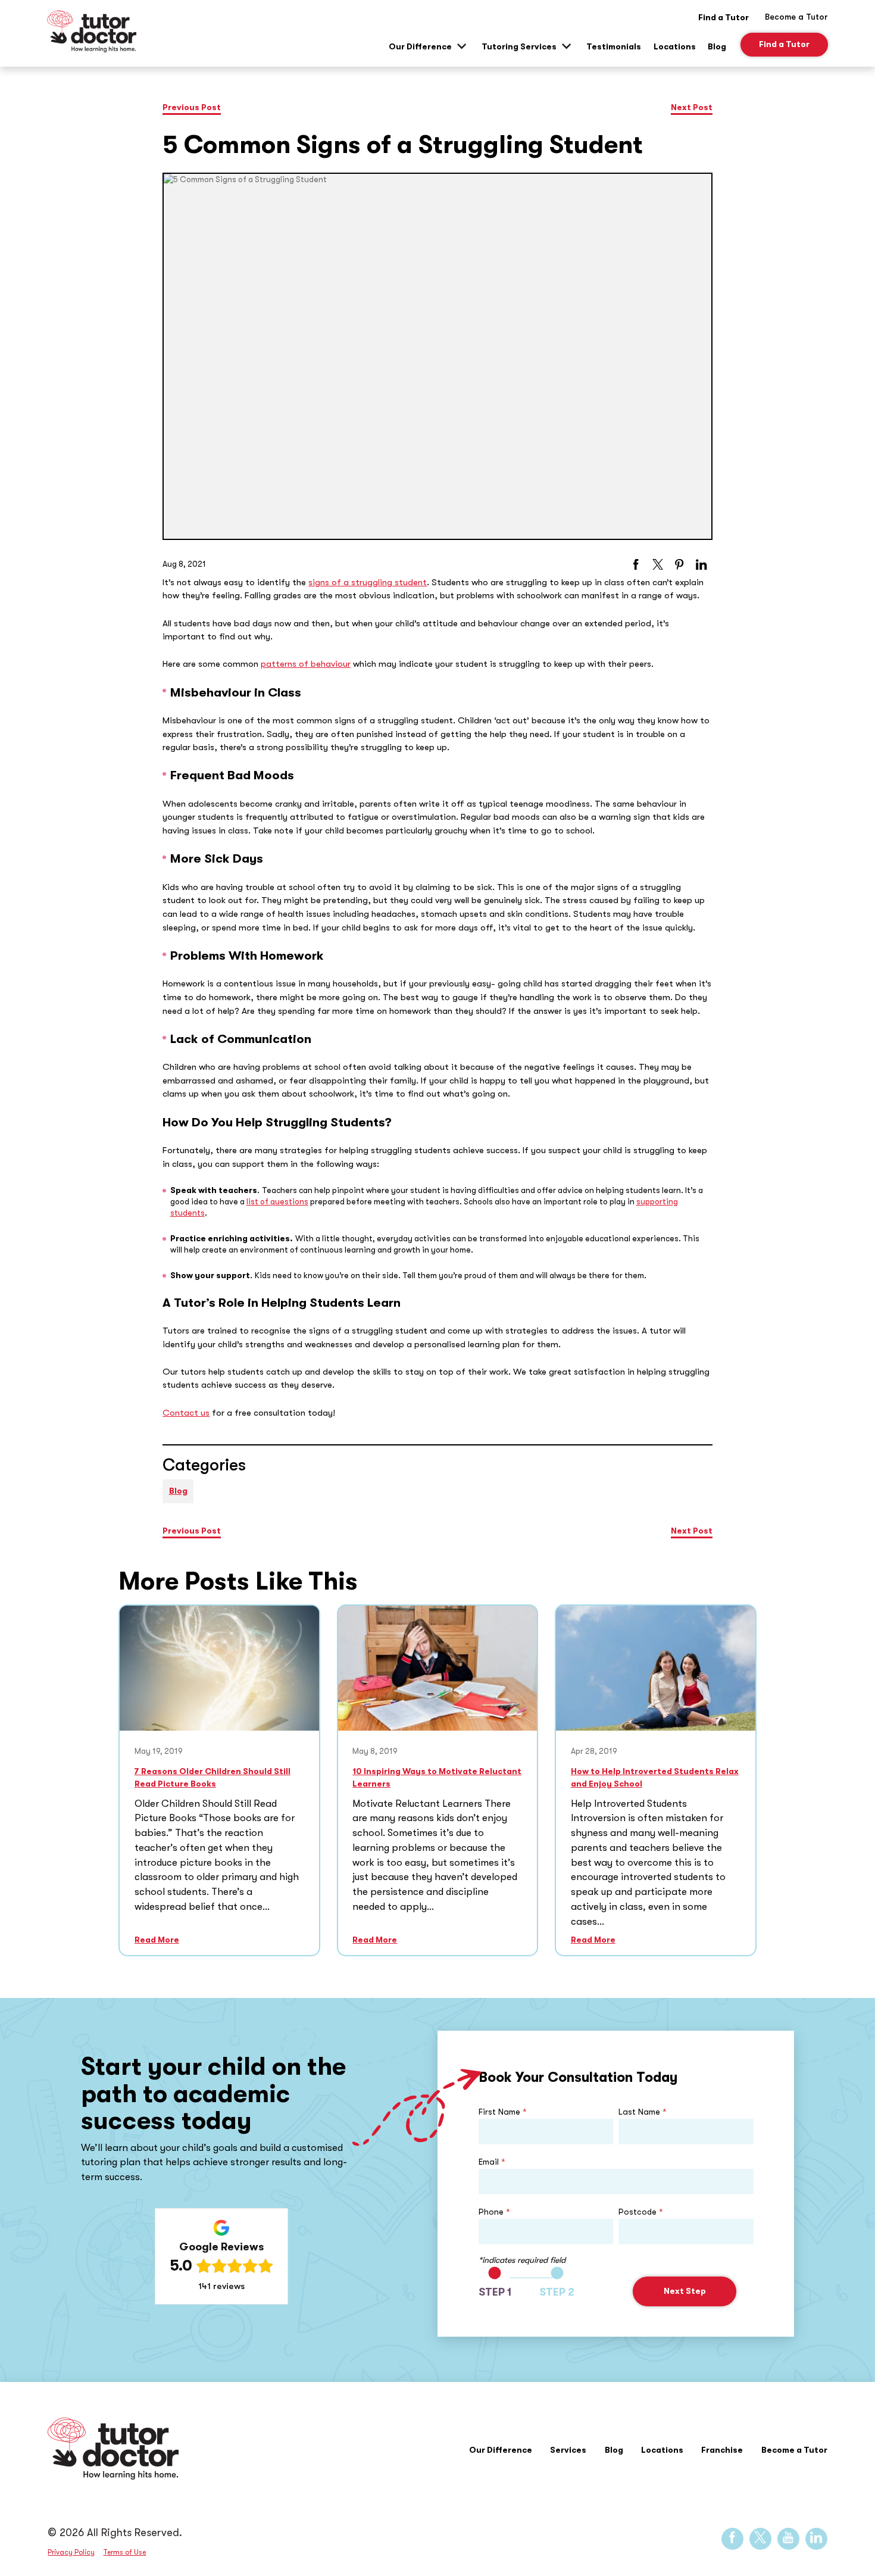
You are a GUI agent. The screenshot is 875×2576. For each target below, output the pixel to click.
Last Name (643, 2112)
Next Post (692, 107)
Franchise (722, 2450)
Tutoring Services (519, 47)
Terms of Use (124, 2552)
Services (568, 2450)
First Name (503, 2112)
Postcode (641, 2212)
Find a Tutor (724, 17)
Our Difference (420, 47)
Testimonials (614, 47)
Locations (675, 47)
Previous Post (192, 107)
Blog (717, 47)
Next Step (685, 2291)
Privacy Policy (71, 2552)
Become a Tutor (794, 2450)
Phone (494, 2212)
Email (492, 2162)
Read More (157, 1940)
